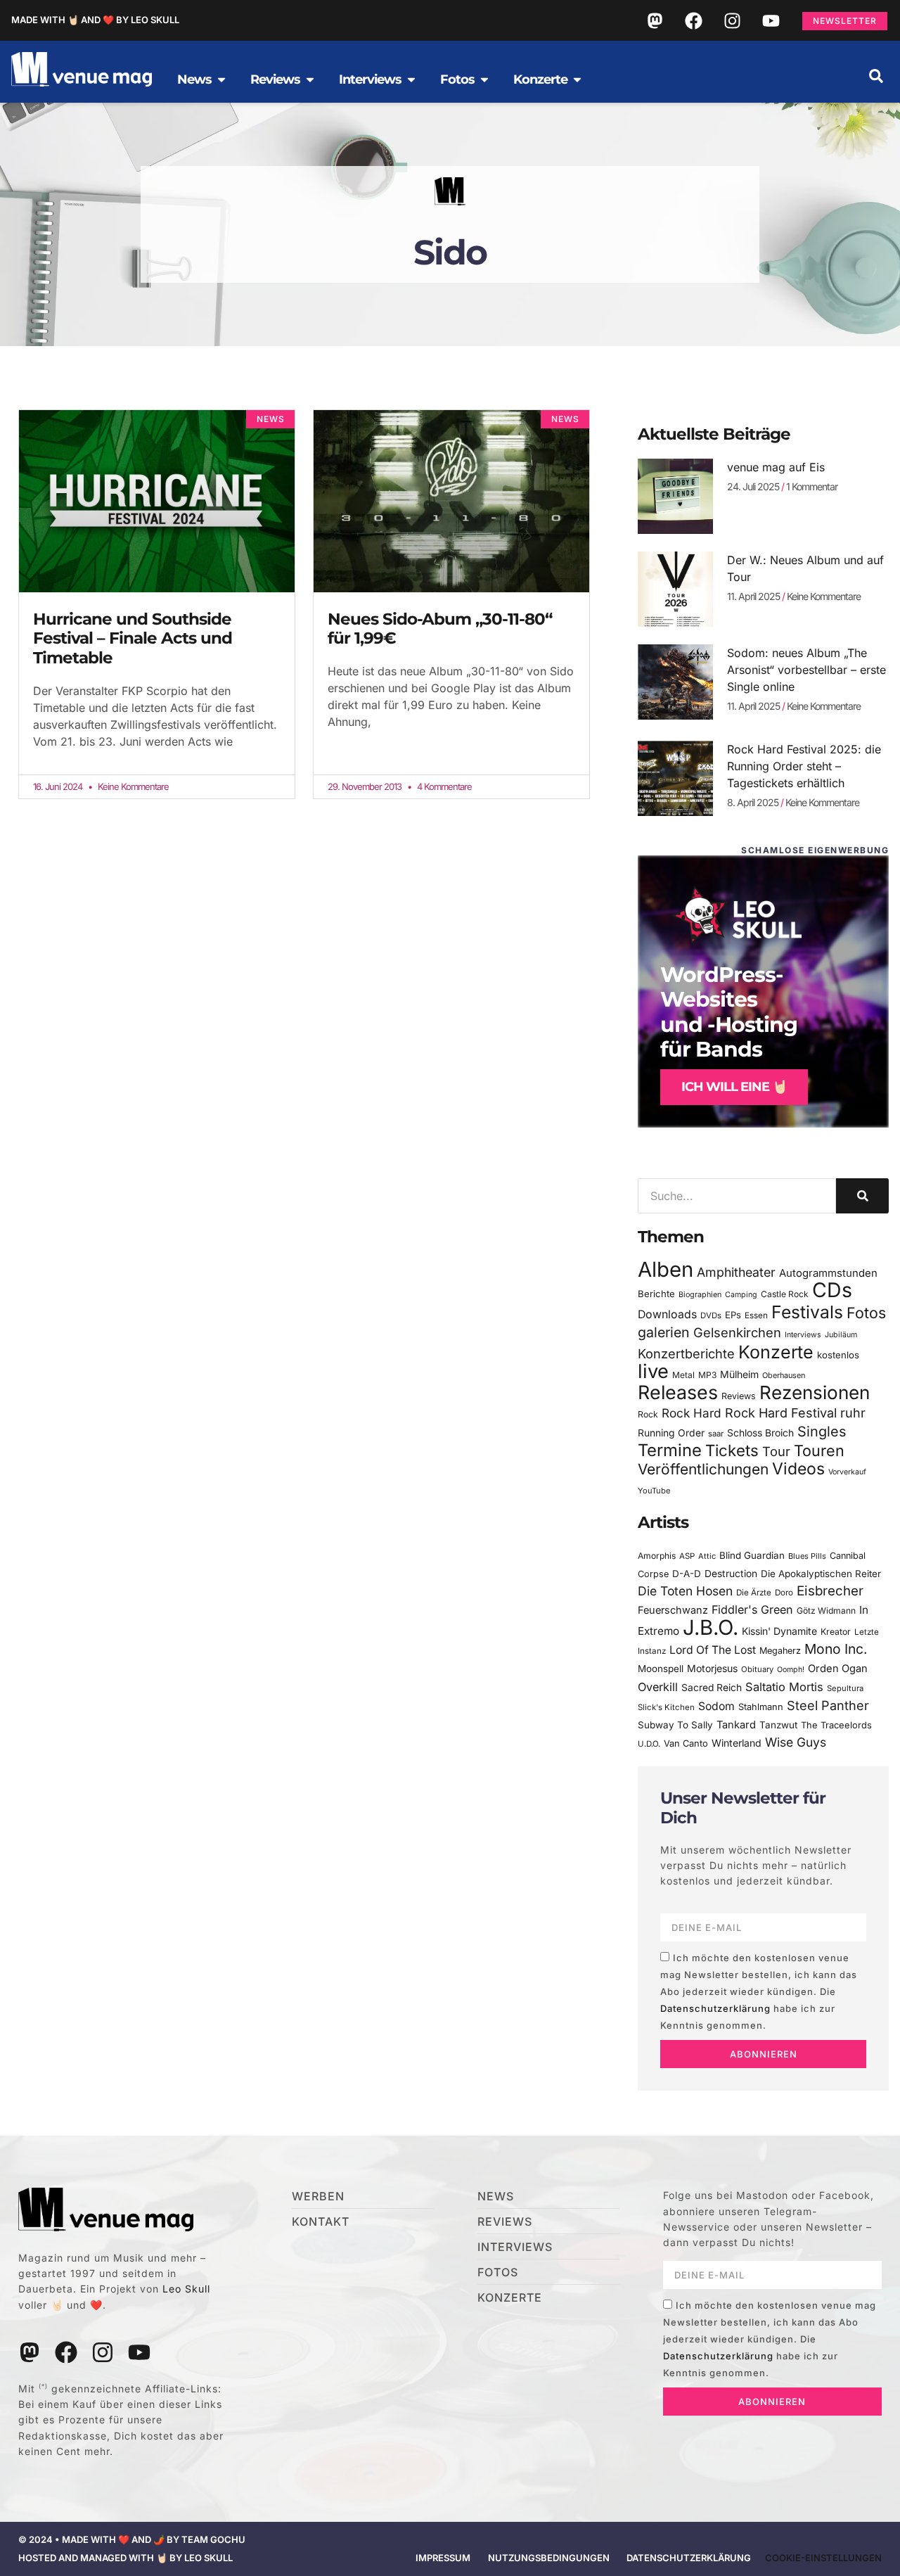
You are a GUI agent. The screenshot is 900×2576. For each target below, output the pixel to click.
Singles (822, 1432)
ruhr (853, 1413)
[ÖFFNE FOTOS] (484, 79)
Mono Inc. (836, 1649)
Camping (741, 1295)
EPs (733, 1315)
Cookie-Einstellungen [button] (823, 2558)
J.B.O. (711, 1627)
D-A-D (687, 1574)
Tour (776, 1451)
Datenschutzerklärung (715, 2008)
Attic (707, 1556)
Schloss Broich (760, 1433)
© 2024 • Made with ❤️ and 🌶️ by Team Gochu (132, 2539)
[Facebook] (693, 20)
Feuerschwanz (673, 1610)
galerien (664, 1332)
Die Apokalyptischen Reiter (821, 1574)
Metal (683, 1375)
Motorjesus (712, 1668)
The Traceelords (836, 1725)
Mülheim (739, 1374)
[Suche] (862, 1196)
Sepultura (845, 1688)
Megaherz (780, 1651)
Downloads (667, 1314)
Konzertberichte (686, 1353)
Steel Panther (828, 1705)
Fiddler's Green (752, 1609)
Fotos (866, 1313)
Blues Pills (807, 1556)
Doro (784, 1593)
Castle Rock (785, 1294)
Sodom (716, 1706)
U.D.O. (649, 1744)
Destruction (731, 1574)
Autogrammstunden (828, 1273)
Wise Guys (796, 1742)
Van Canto (686, 1743)
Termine (670, 1450)
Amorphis (657, 1556)
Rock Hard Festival (781, 1413)
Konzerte (776, 1352)
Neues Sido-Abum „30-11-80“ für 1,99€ (440, 629)
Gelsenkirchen (737, 1332)
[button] (876, 76)
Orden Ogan (838, 1669)
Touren (819, 1450)
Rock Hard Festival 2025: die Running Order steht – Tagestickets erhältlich (804, 766)
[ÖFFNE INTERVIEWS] (411, 79)
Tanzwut (778, 1725)
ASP (687, 1556)
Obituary (757, 1669)
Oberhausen (784, 1375)
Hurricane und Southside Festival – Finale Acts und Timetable (133, 638)
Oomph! (791, 1670)
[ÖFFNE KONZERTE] (577, 79)
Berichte (656, 1294)
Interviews (803, 1335)
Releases (678, 1392)
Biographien (700, 1295)
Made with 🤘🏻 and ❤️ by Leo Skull (95, 20)
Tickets (732, 1450)
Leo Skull (186, 2289)
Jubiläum (841, 1335)
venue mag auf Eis (776, 467)
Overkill (658, 1687)
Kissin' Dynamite (779, 1631)
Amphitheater (736, 1272)
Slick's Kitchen (666, 1707)
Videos (798, 1469)
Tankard (736, 1725)
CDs (832, 1290)
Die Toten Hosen (685, 1591)
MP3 (707, 1375)
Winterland (737, 1743)
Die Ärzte (754, 1593)
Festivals (807, 1312)
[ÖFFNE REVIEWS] (310, 79)
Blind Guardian (752, 1555)
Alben (666, 1269)
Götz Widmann (826, 1611)
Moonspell (661, 1669)
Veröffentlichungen (703, 1469)
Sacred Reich (712, 1688)
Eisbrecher (830, 1591)
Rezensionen (815, 1392)
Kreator (836, 1632)
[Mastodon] (655, 20)
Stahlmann (761, 1707)
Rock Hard (692, 1413)
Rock (648, 1414)
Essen (756, 1315)
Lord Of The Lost (713, 1650)
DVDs (711, 1315)
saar (716, 1434)
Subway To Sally (675, 1725)
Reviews (739, 1396)
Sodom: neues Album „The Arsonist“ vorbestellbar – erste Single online (806, 670)
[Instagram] (732, 20)
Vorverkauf (847, 1472)
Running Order (671, 1433)
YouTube (654, 1491)
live (653, 1371)
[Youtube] (771, 20)
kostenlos (838, 1355)
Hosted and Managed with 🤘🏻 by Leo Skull (126, 2558)
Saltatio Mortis (784, 1687)
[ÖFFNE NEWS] (221, 79)
